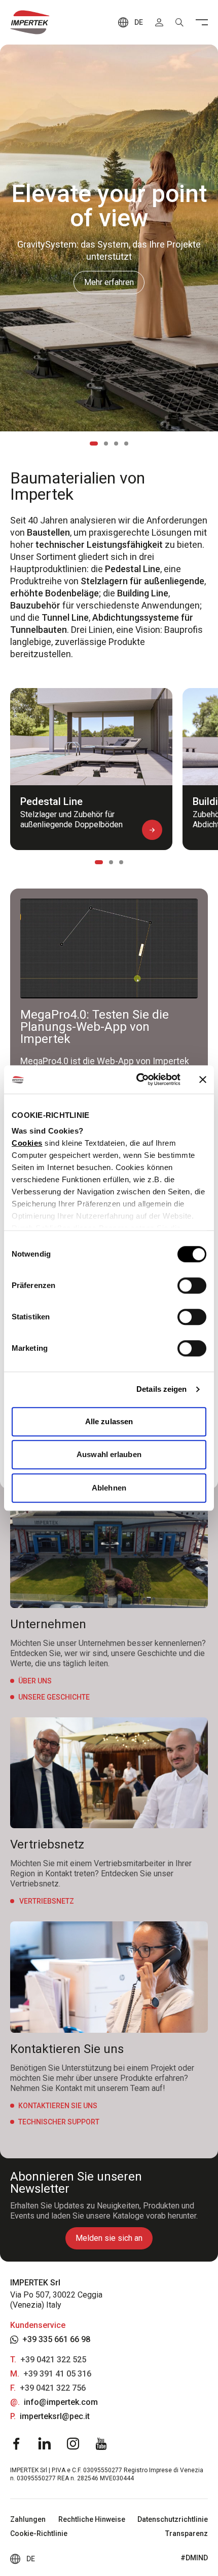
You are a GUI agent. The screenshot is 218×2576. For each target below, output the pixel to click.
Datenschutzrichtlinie (173, 2519)
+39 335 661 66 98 (56, 2339)
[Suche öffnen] (179, 22)
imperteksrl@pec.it (55, 2416)
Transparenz (187, 2533)
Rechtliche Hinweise (92, 2519)
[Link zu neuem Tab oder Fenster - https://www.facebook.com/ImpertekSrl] (16, 2444)
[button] (152, 830)
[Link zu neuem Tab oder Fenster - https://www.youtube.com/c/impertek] (101, 2444)
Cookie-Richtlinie (39, 2533)
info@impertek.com (61, 2402)
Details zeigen (161, 1389)
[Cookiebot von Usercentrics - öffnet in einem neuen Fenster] (137, 1079)
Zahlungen (28, 2519)
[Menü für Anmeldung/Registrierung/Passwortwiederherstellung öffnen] (159, 22)
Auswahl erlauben (109, 1454)
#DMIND (194, 2558)
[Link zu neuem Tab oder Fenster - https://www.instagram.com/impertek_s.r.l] (73, 2444)
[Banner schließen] (203, 1079)
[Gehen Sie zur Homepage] (30, 22)
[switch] (192, 1285)
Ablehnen (109, 1488)
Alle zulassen (109, 1421)
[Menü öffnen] (202, 22)
